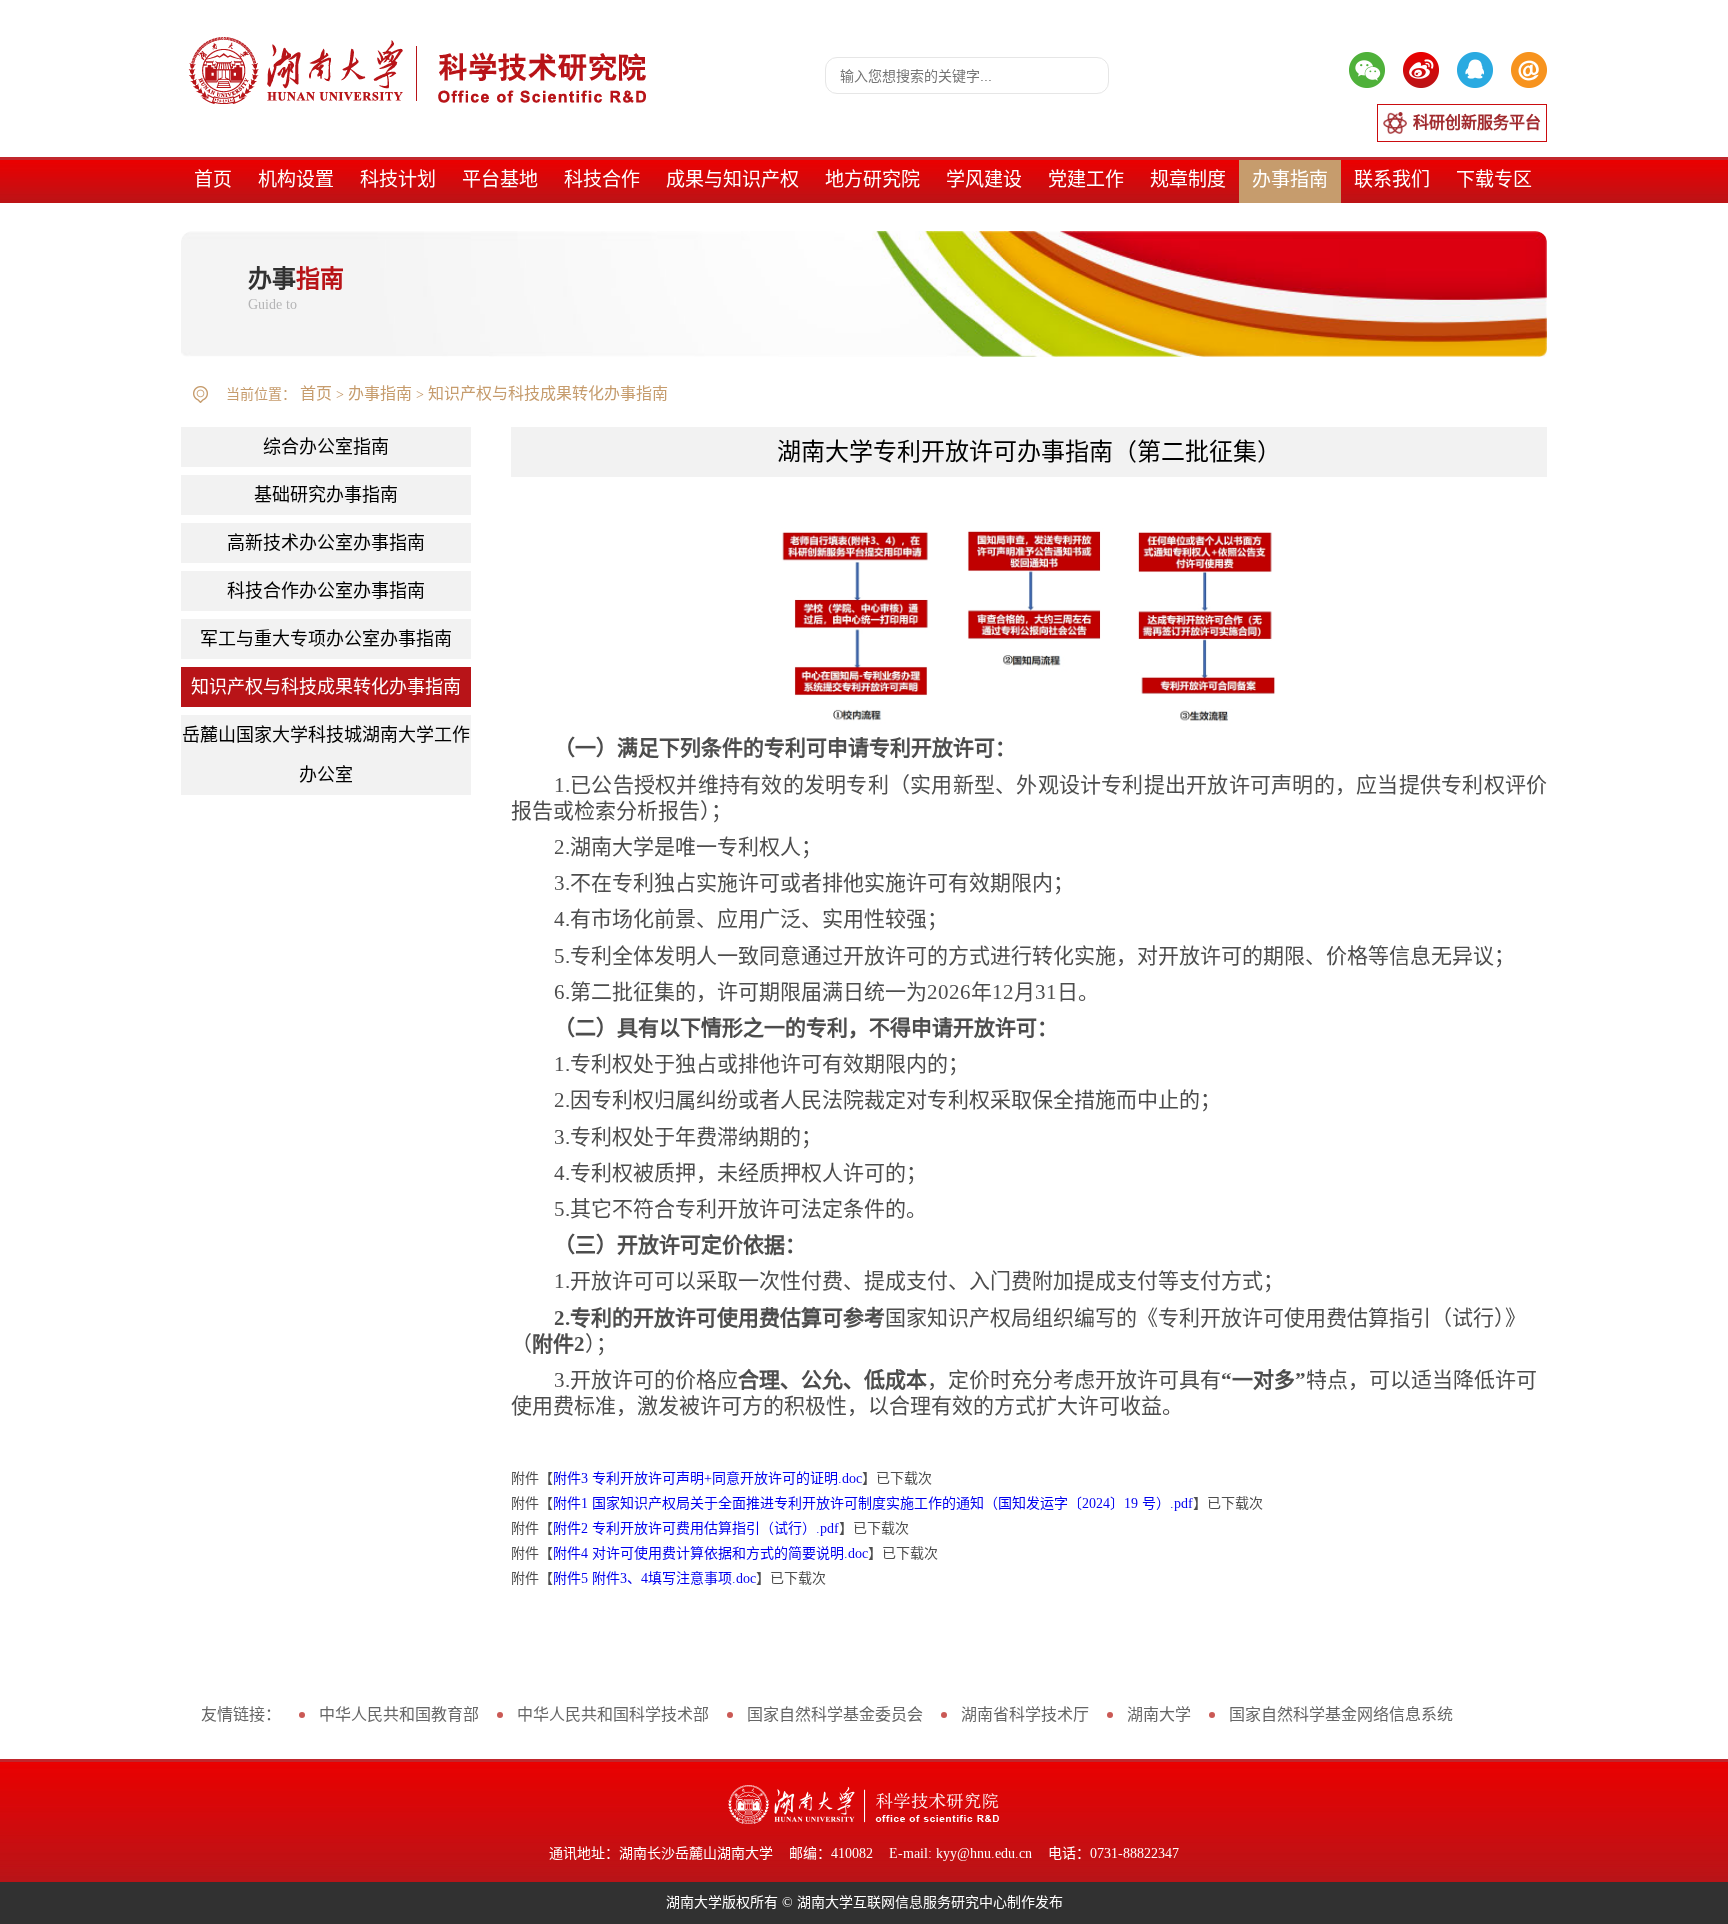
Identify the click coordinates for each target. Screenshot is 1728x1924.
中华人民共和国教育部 (399, 1714)
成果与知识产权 (732, 179)
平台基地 (500, 179)
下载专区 (1494, 179)
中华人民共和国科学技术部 (613, 1714)
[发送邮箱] (1529, 70)
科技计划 (398, 179)
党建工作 (1086, 179)
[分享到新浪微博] (1421, 70)
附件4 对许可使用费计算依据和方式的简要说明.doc (710, 1553)
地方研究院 (872, 179)
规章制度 (1188, 179)
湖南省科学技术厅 (1025, 1714)
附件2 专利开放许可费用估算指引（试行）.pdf (696, 1528)
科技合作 (602, 179)
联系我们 (1392, 179)
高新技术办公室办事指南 (326, 543)
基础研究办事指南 (326, 495)
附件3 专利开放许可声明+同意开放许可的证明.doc (707, 1478)
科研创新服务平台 (1477, 122)
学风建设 (984, 179)
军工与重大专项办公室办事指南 (326, 639)
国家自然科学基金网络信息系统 (1341, 1714)
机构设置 (296, 179)
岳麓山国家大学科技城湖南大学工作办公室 (326, 755)
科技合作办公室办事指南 (326, 591)
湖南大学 (1159, 1714)
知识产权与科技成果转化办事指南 (548, 393)
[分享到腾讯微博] (1475, 70)
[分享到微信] (1367, 70)
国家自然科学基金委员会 (835, 1714)
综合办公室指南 (326, 447)
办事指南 (1290, 179)
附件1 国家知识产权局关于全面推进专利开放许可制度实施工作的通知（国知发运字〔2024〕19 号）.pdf (873, 1503)
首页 (213, 179)
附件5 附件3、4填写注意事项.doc (654, 1578)
